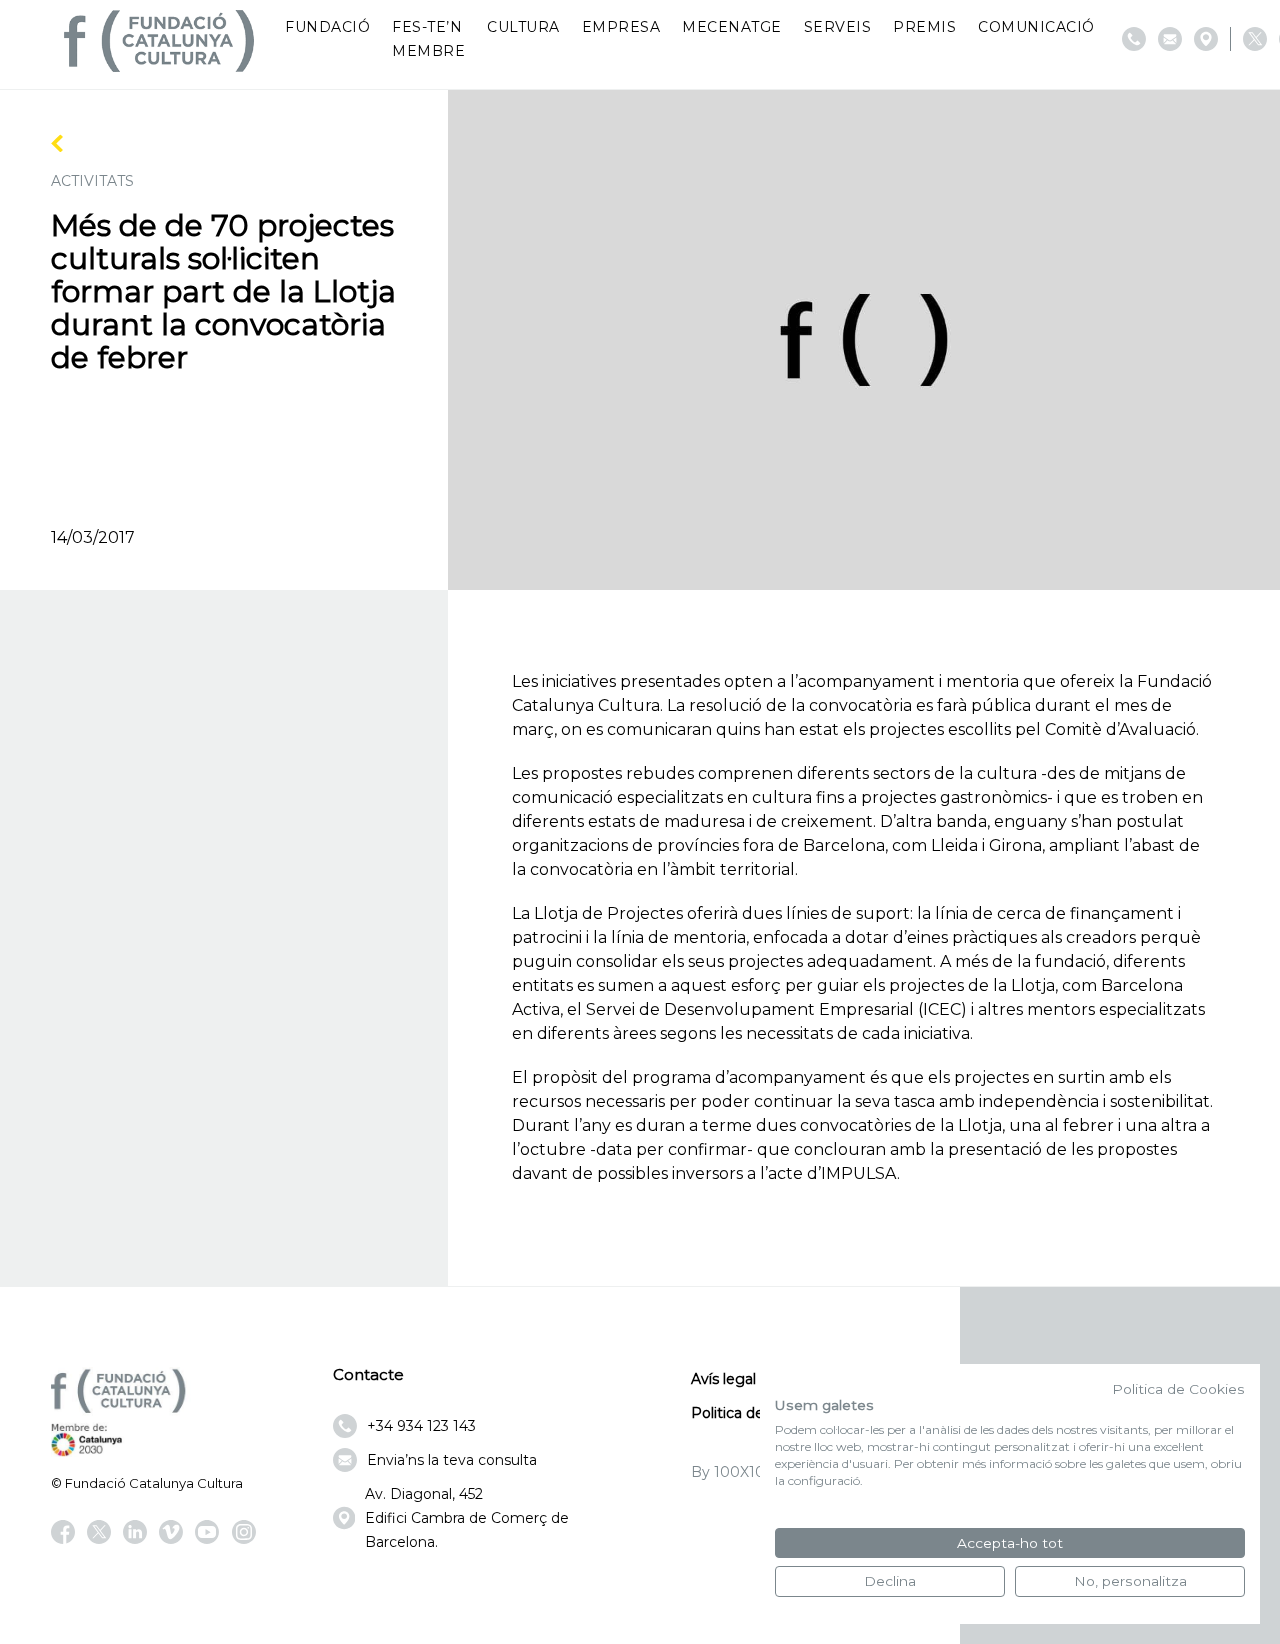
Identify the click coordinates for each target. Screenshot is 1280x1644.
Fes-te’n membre (428, 39)
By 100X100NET (748, 1472)
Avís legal (723, 1379)
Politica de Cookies (1178, 1389)
